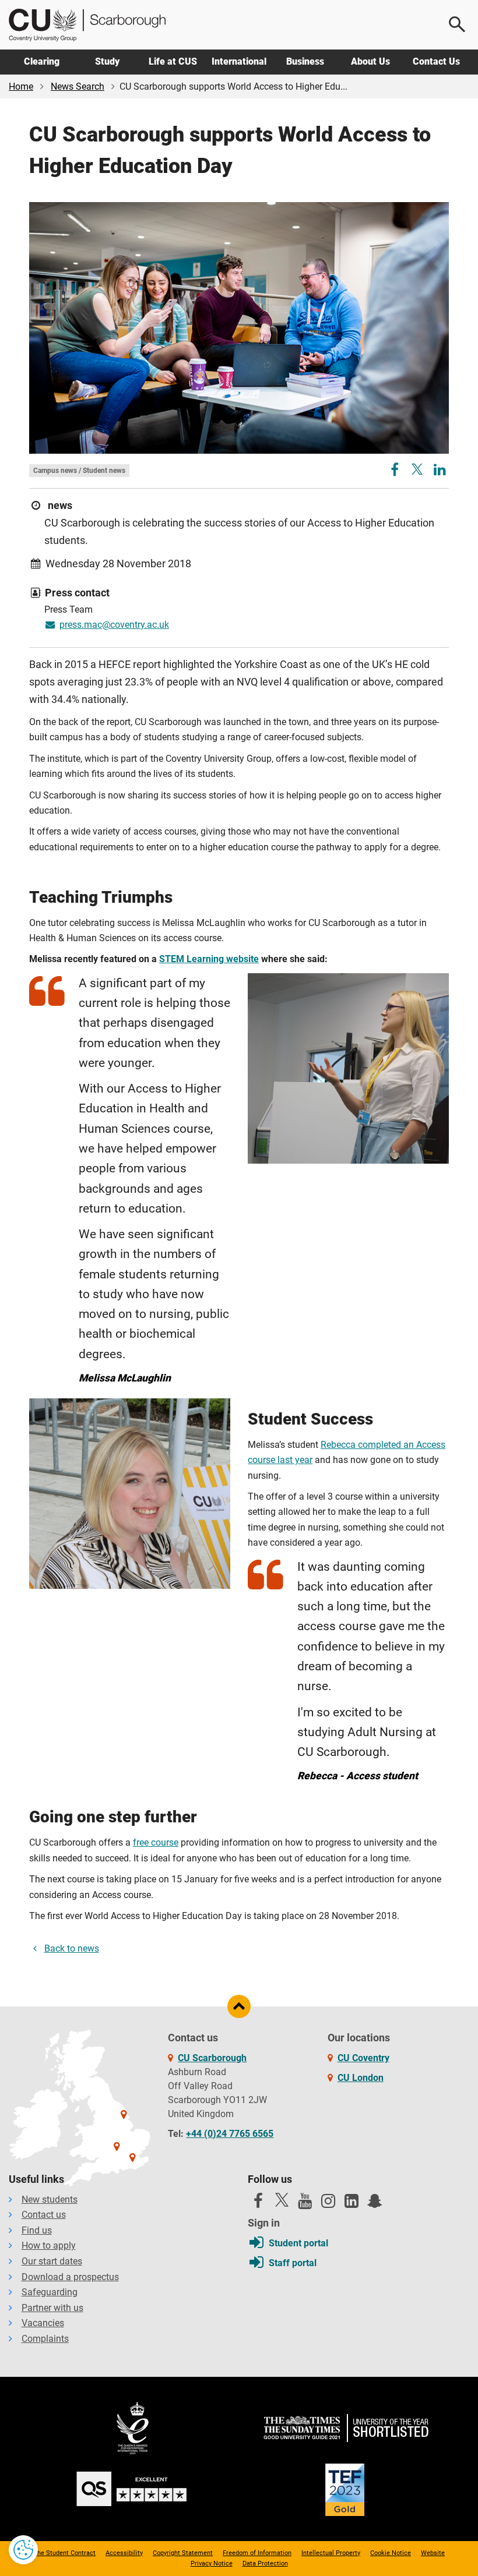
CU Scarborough (212, 2058)
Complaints (45, 2339)
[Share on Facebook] (396, 471)
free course (156, 1842)
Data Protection (265, 2563)
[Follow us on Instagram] (328, 2204)
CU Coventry (363, 2058)
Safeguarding (50, 2292)
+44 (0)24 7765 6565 (230, 2134)
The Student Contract (64, 2553)
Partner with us (52, 2308)
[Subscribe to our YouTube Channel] (305, 2204)
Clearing (42, 61)
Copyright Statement (183, 2553)
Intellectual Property (331, 2553)
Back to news (72, 1948)
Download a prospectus (70, 2277)
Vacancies (43, 2323)
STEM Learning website (209, 959)
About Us (370, 61)
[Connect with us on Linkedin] (352, 2204)
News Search (78, 86)
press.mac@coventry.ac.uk (114, 625)
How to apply (49, 2245)
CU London (361, 2078)
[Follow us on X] (282, 2200)
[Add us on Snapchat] (375, 2204)
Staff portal (293, 2263)
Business (305, 61)
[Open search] (458, 24)
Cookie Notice (391, 2553)
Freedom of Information (257, 2553)
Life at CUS (173, 61)
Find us (37, 2230)
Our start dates (52, 2261)
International (239, 61)
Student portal (298, 2243)
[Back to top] (239, 2006)
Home (21, 86)
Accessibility (124, 2553)
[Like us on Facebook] (258, 2204)
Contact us (44, 2215)
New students (50, 2199)
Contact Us (436, 61)
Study (107, 61)
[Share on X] (417, 469)
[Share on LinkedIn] (440, 471)
